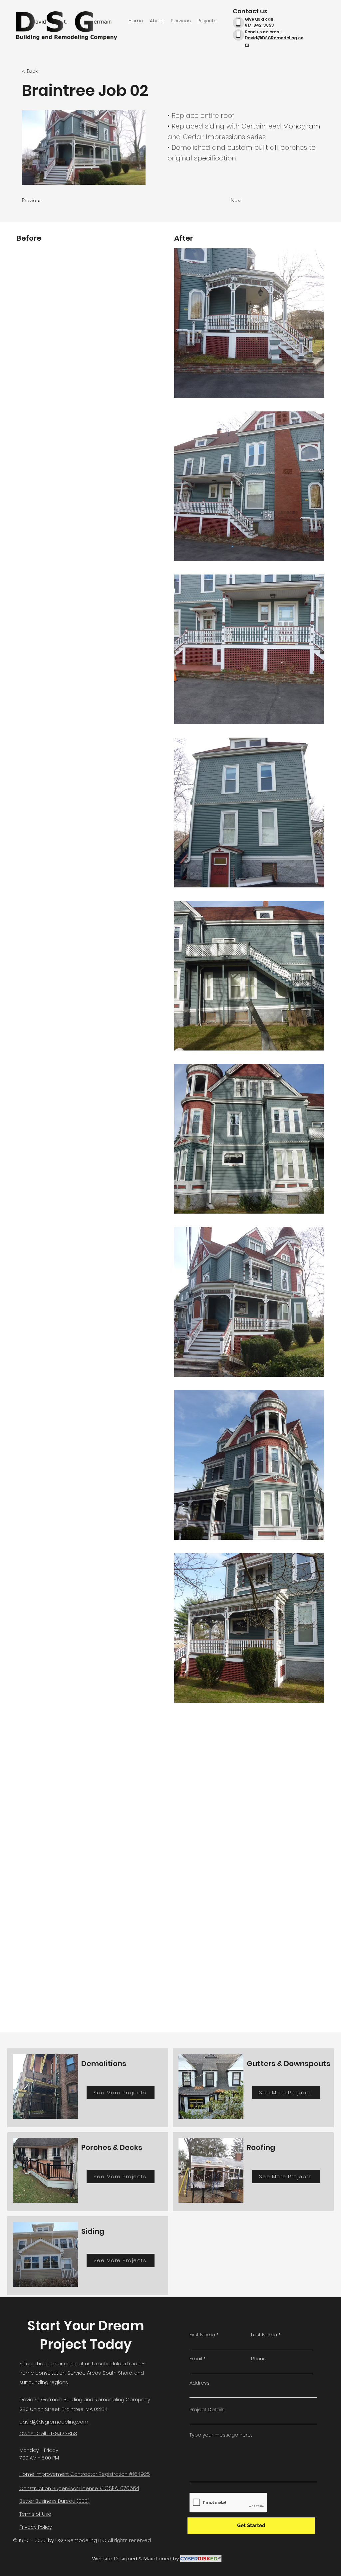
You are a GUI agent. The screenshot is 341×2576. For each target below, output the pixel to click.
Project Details (207, 2409)
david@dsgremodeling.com (54, 2422)
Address (199, 2383)
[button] (44, 71)
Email (196, 2358)
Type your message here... (221, 2435)
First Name (202, 2335)
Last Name (264, 2335)
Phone (259, 2358)
